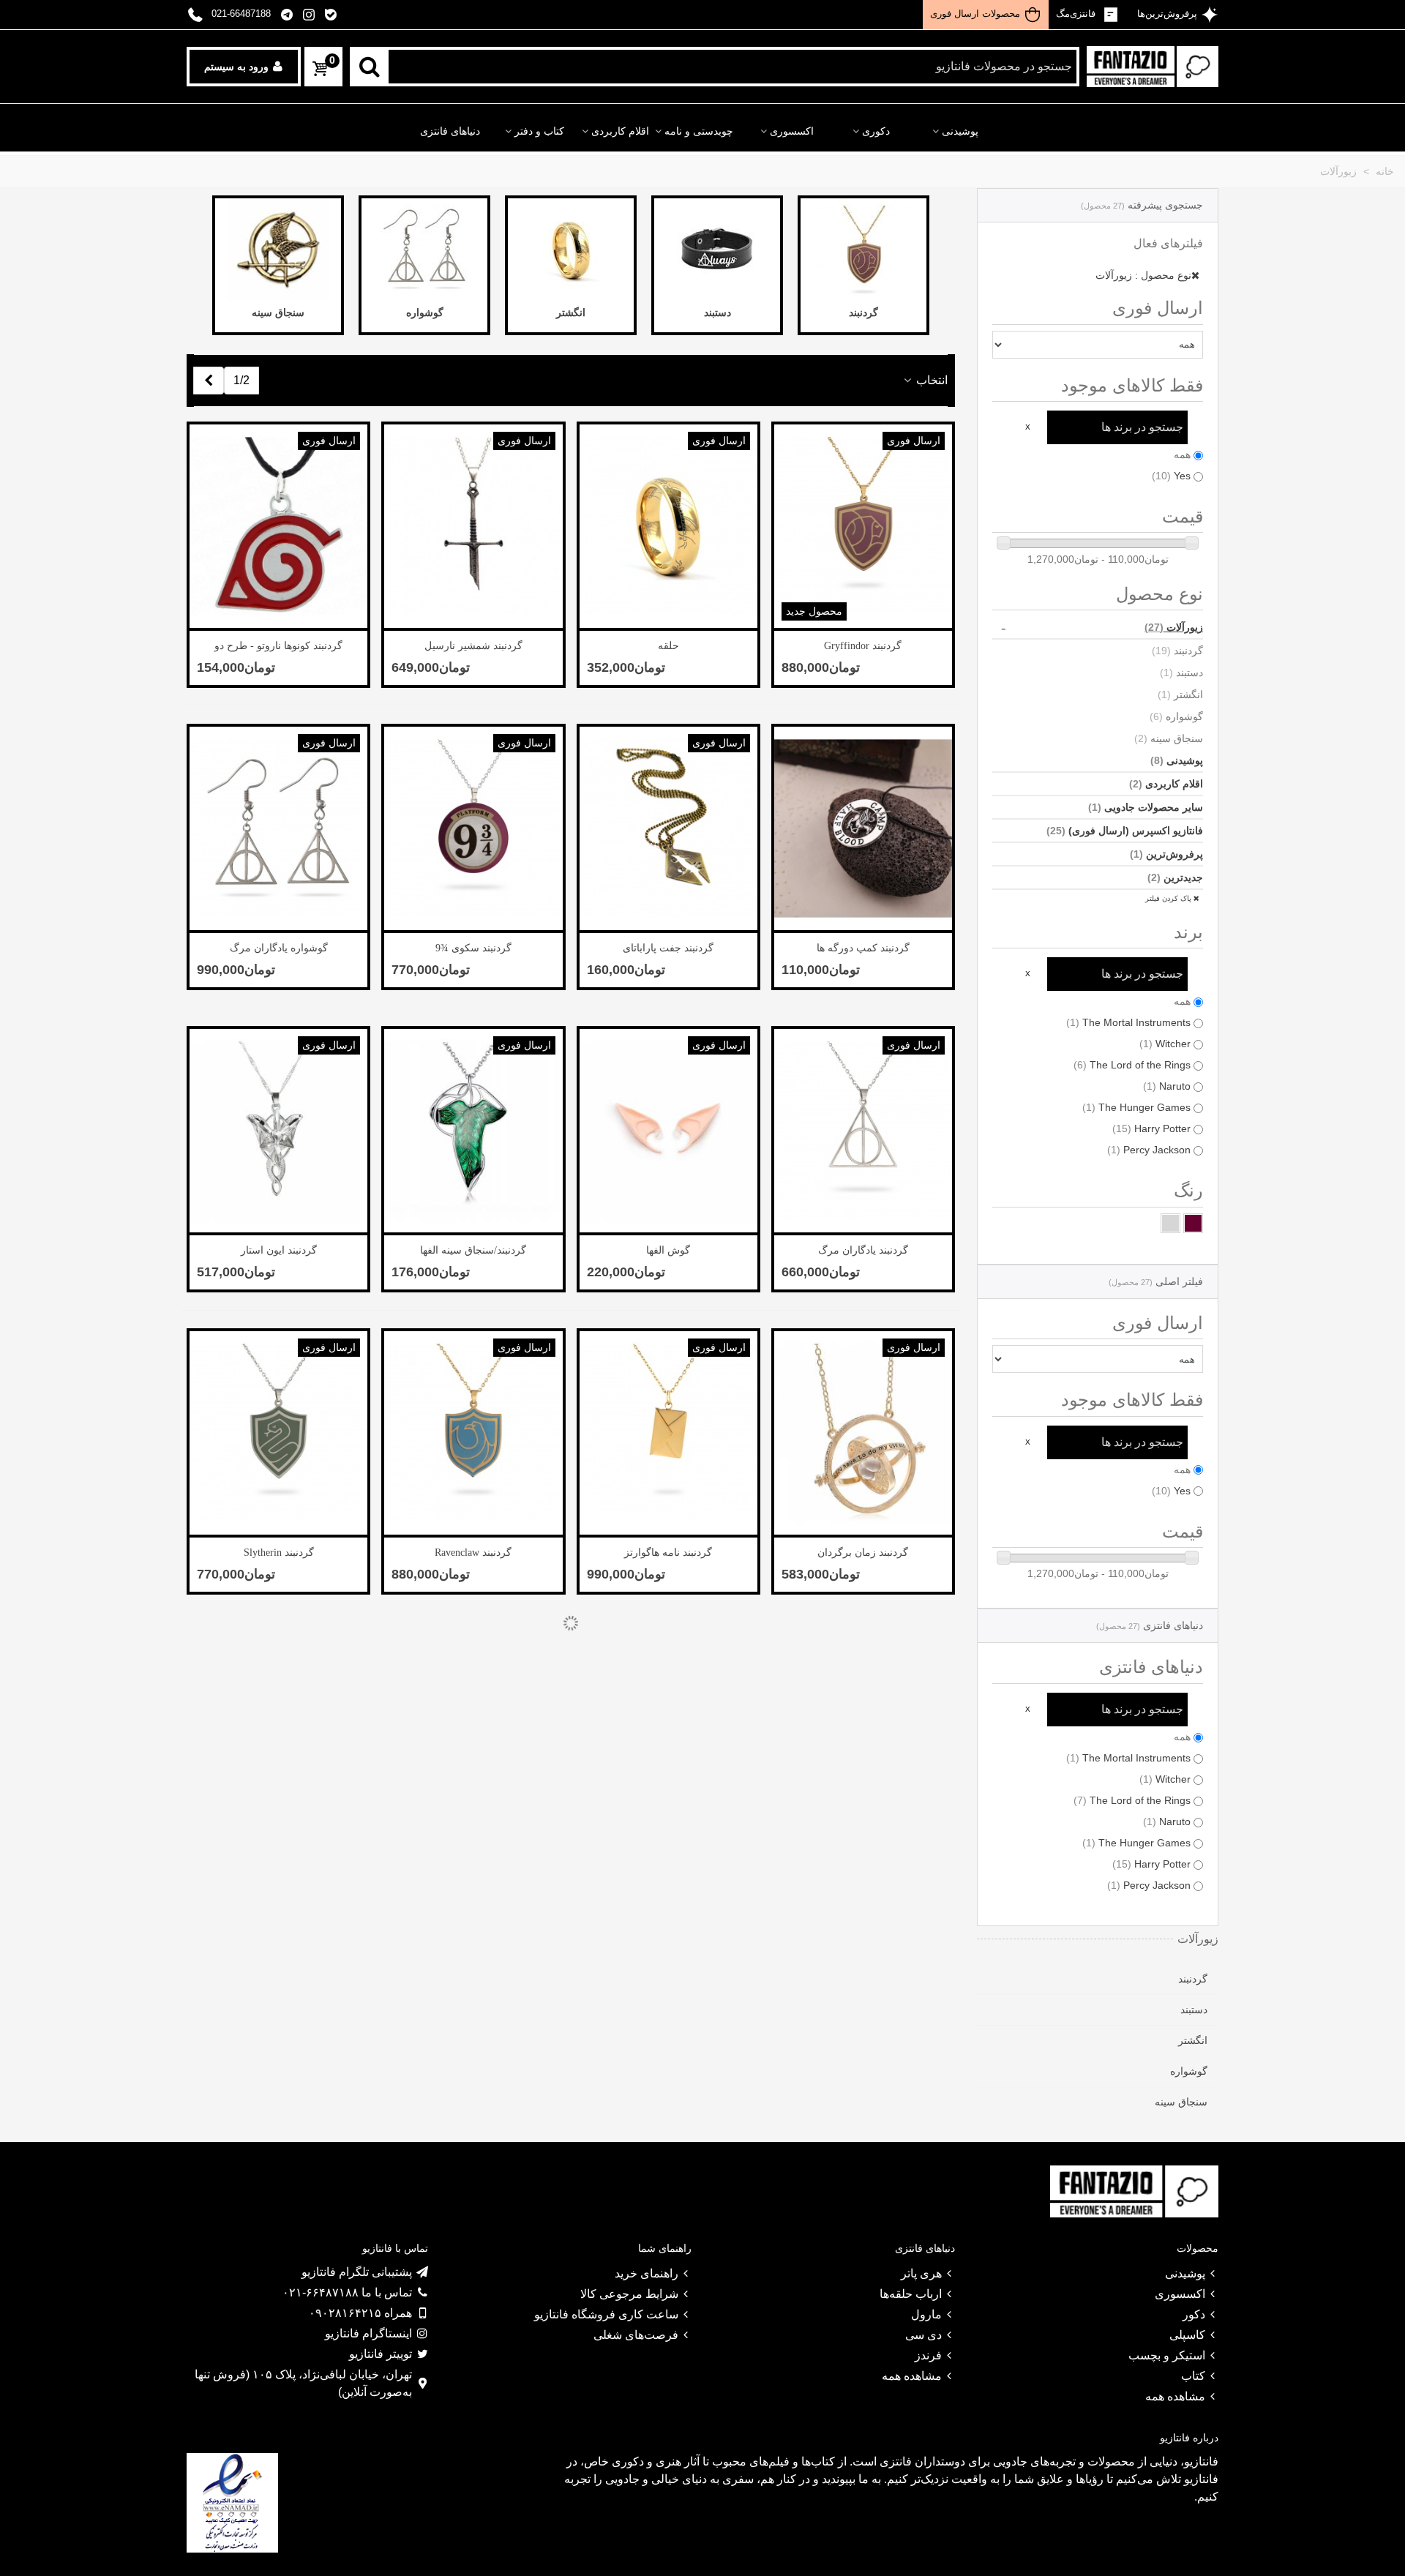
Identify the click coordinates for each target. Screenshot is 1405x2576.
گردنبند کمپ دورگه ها (863, 948)
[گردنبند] (863, 250)
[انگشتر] (571, 250)
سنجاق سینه (1169, 738)
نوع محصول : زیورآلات (1143, 275)
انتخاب (930, 380)
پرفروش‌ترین (1166, 854)
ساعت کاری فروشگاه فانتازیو (606, 2314)
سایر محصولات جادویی (1146, 807)
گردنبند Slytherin (279, 1553)
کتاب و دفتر (539, 131)
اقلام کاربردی (620, 131)
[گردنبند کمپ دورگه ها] (863, 828)
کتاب (1193, 2376)
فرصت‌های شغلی (636, 2335)
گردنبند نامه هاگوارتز (668, 1553)
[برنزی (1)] (1193, 1223)
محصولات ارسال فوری (975, 14)
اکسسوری (792, 131)
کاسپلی (1187, 2335)
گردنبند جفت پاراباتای (668, 948)
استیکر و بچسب (1167, 2355)
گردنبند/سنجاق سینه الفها (473, 1250)
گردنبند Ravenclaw (473, 1553)
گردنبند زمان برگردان (863, 1553)
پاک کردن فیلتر (1169, 898)
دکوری (876, 131)
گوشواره (1176, 716)
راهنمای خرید (647, 2273)
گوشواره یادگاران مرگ (279, 948)
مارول (926, 2314)
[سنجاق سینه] (278, 250)
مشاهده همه (1175, 2396)
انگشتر (1180, 694)
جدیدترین (1175, 877)
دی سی (923, 2335)
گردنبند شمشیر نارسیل (473, 646)
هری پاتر (921, 2273)
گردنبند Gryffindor (863, 646)
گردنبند (1177, 651)
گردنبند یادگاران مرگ (863, 1250)
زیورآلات (1174, 627)
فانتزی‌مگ (1077, 14)
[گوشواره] (424, 250)
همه (1182, 454)
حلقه (668, 646)
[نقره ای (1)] (1170, 1223)
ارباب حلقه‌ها (911, 2294)
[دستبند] (717, 250)
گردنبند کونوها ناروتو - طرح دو (278, 646)
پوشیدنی (960, 131)
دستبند (1181, 673)
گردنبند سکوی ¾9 (473, 948)
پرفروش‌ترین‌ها (1166, 14)
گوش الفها (668, 1250)
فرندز (928, 2355)
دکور (1194, 2314)
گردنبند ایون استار (279, 1250)
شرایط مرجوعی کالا (629, 2294)
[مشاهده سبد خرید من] (319, 69)
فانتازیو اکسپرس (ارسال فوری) (1125, 831)
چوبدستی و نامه (699, 131)
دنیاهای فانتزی (450, 131)
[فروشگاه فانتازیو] (1153, 67)
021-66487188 (241, 14)
